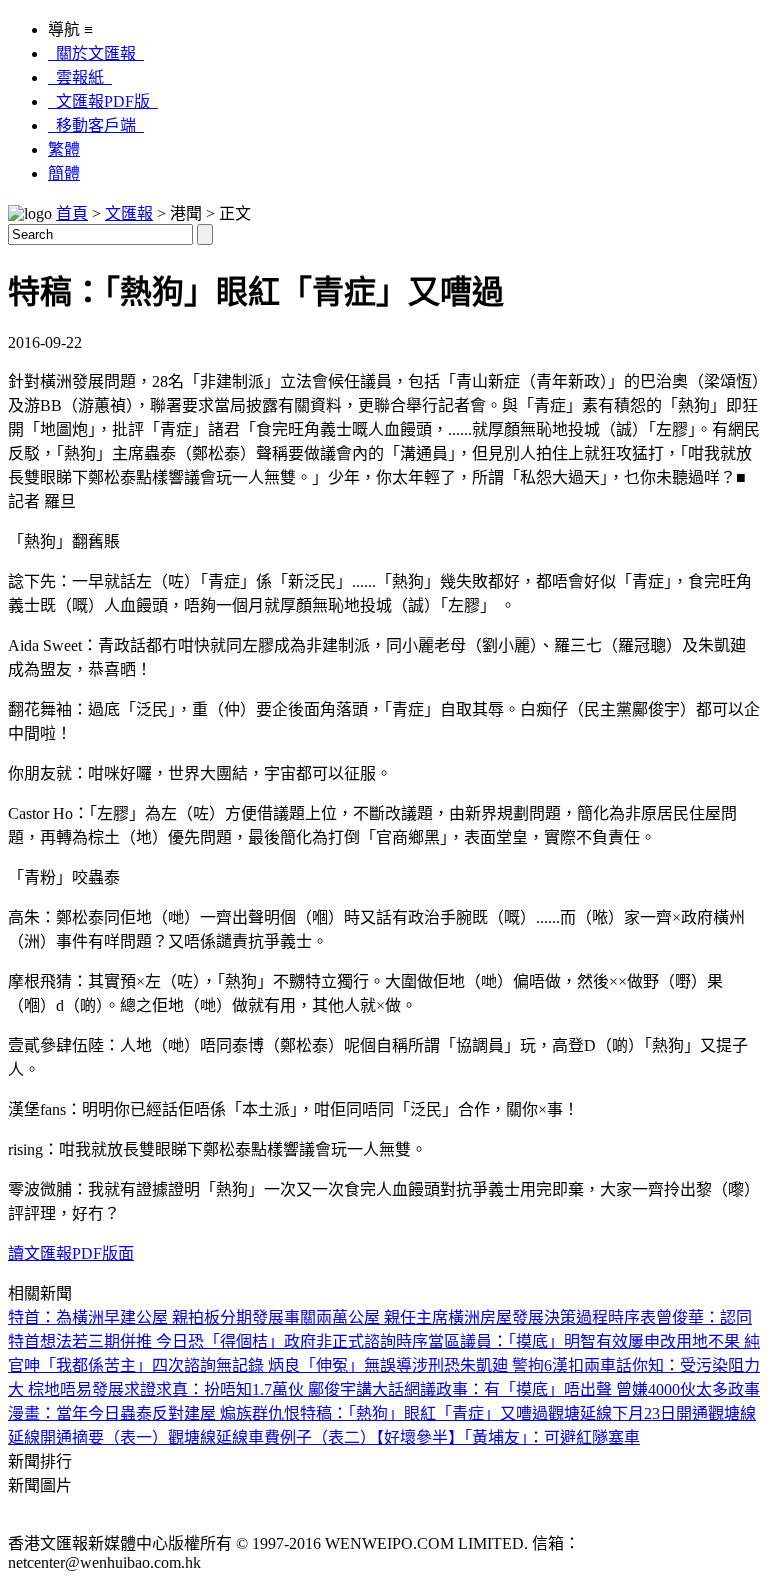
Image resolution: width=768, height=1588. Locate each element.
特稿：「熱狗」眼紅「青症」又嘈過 (424, 1413)
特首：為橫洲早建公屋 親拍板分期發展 (146, 1317)
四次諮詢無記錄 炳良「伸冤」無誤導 (282, 1365)
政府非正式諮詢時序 (356, 1341)
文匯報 (129, 213)
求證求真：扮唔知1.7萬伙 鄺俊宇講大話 (264, 1389)
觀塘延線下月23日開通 (628, 1413)
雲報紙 (80, 77)
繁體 (64, 149)
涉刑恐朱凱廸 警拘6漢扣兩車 (514, 1365)
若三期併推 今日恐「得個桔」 (178, 1341)
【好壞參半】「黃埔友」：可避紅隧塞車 (508, 1437)
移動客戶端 (96, 125)
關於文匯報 (96, 53)
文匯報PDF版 (103, 101)
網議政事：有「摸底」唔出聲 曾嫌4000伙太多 (566, 1389)
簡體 (64, 173)
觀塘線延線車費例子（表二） (272, 1437)
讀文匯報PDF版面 (71, 1253)
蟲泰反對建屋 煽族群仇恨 (210, 1413)
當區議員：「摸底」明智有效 (528, 1341)
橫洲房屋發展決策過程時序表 (552, 1317)
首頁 (72, 213)
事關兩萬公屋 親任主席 (366, 1317)
